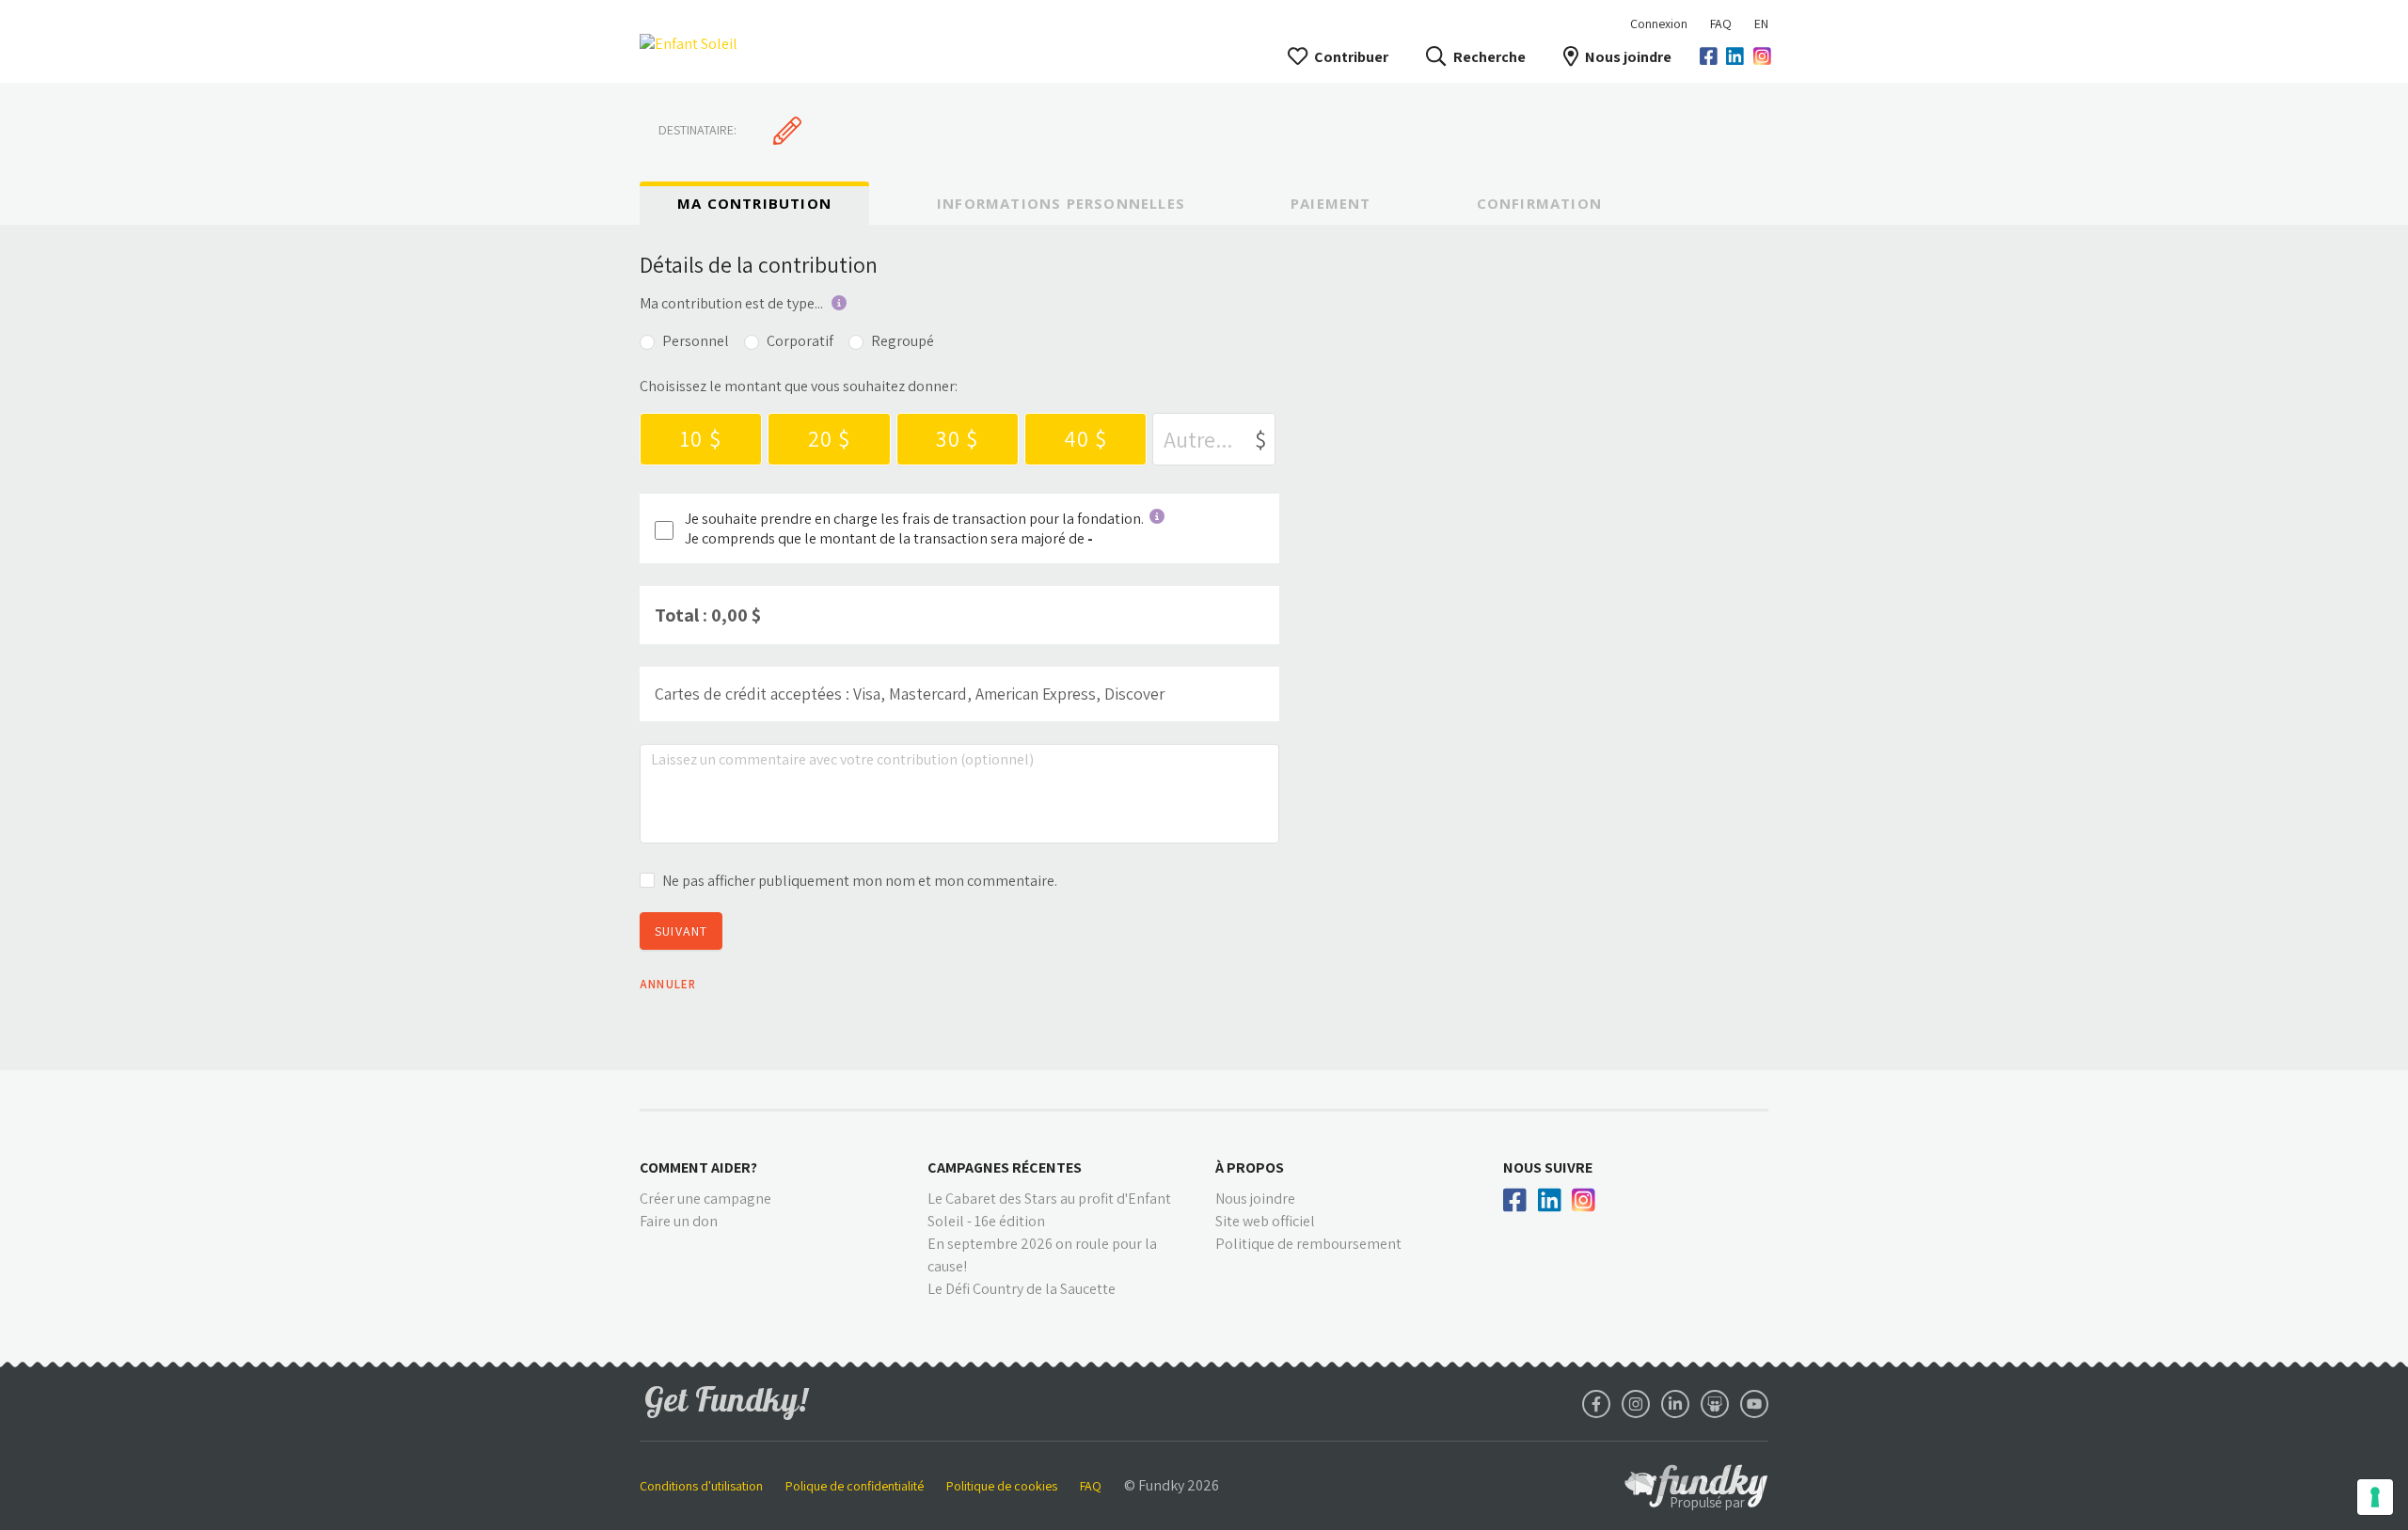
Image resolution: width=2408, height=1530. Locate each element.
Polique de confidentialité (855, 1486)
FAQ (1721, 24)
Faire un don (679, 1221)
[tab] (754, 204)
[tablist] (1204, 203)
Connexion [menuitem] (1659, 24)
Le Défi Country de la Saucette (1022, 1289)
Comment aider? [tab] (698, 1167)
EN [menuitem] (1761, 24)
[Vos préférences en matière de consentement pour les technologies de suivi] (2375, 1497)
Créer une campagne (705, 1199)
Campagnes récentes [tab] (1005, 1167)
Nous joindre (1628, 57)
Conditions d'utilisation (701, 1486)
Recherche (1489, 57)
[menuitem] (1721, 24)
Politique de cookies (1002, 1486)
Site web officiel (1265, 1221)
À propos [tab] (1250, 1167)
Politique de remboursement (1308, 1244)
